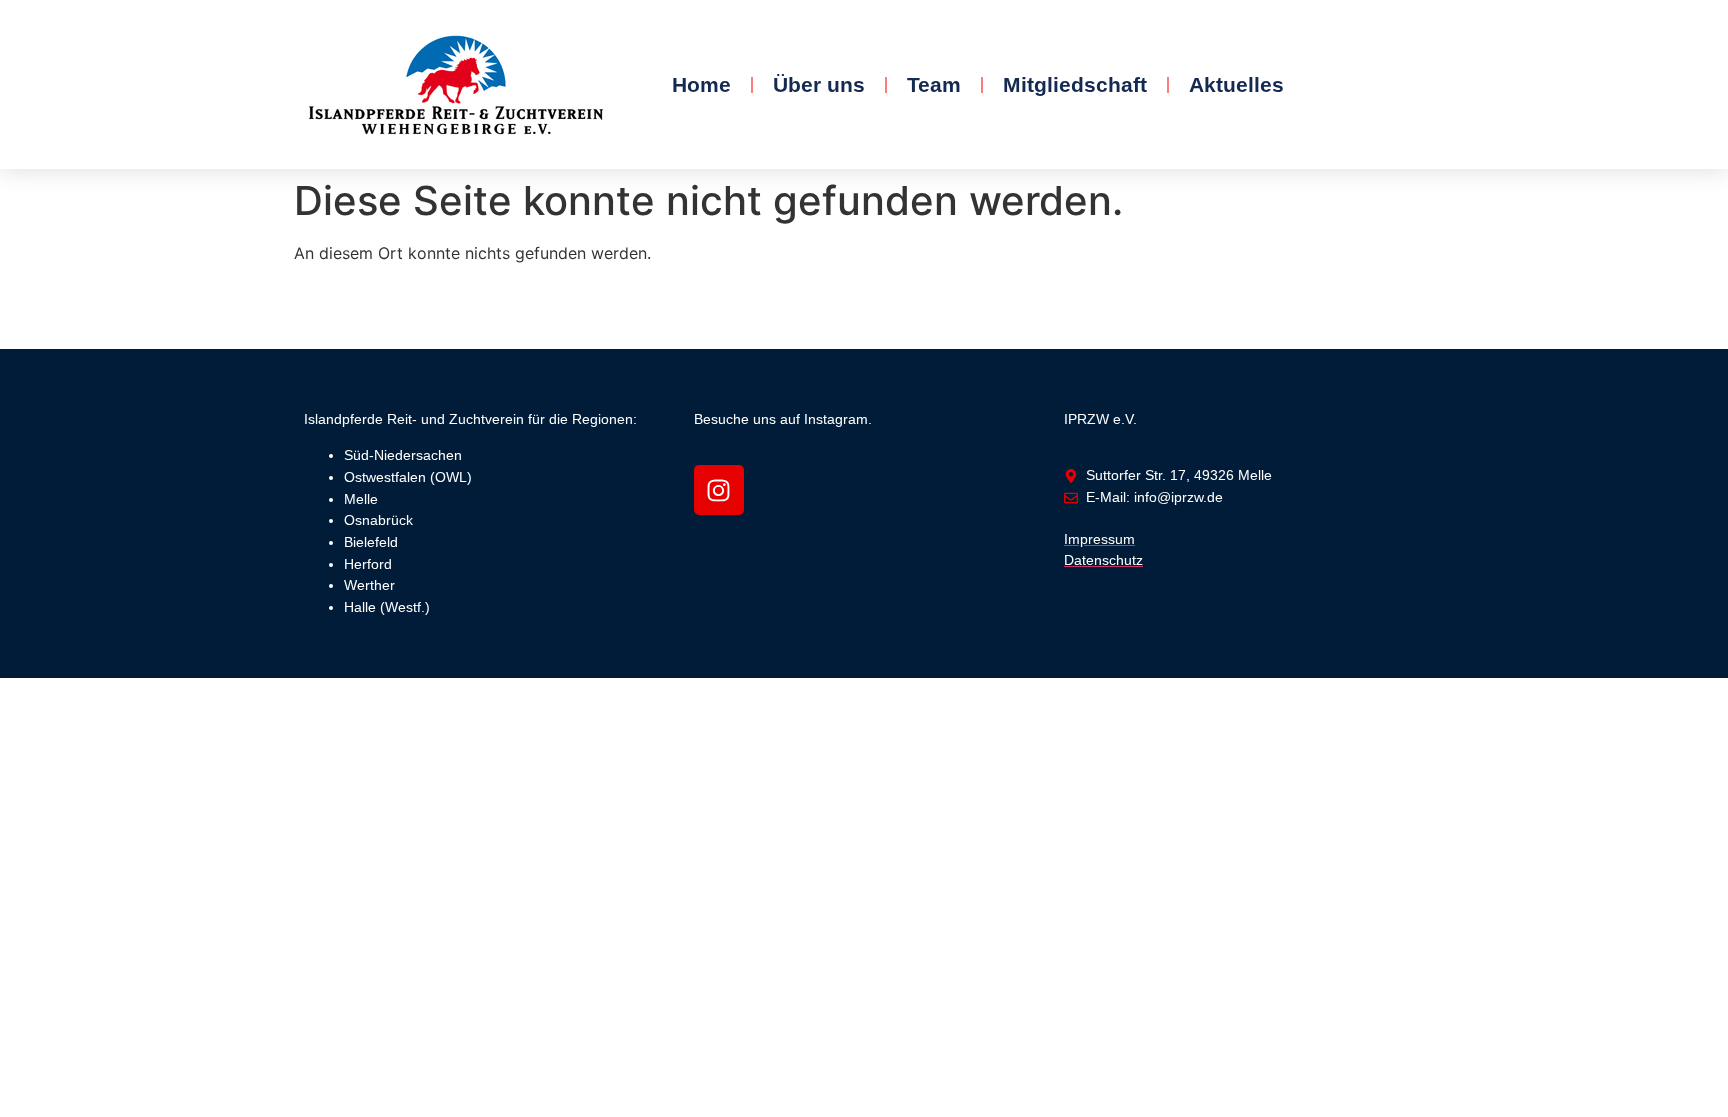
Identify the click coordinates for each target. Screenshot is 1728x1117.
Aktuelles (1236, 84)
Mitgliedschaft (1075, 84)
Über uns (819, 84)
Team (934, 84)
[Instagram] (719, 490)
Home (701, 84)
